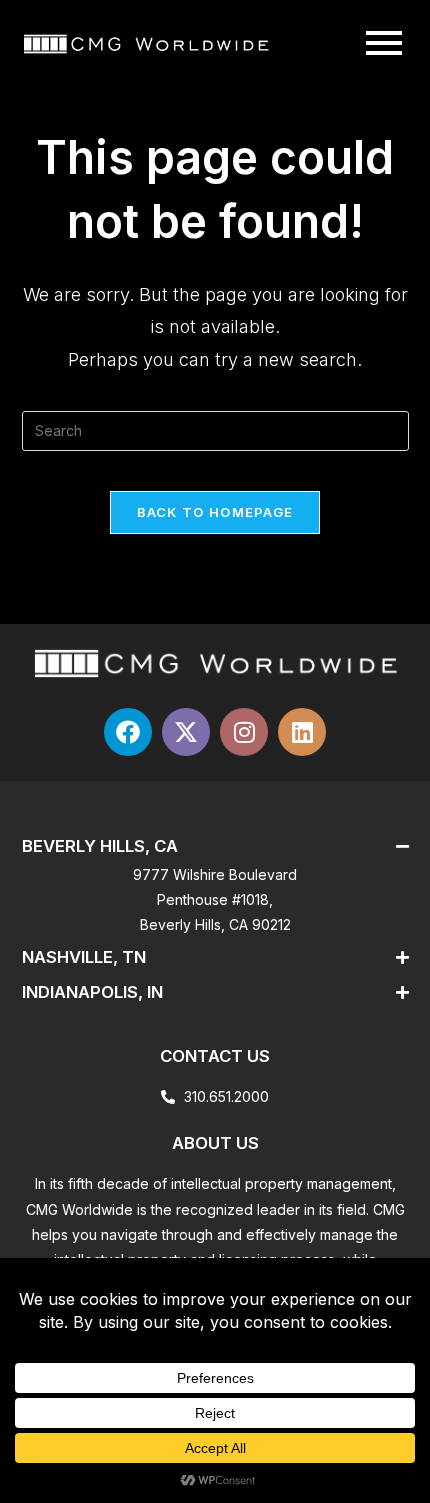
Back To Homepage (215, 512)
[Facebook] (128, 732)
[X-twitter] (186, 732)
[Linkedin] (302, 732)
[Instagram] (244, 732)
